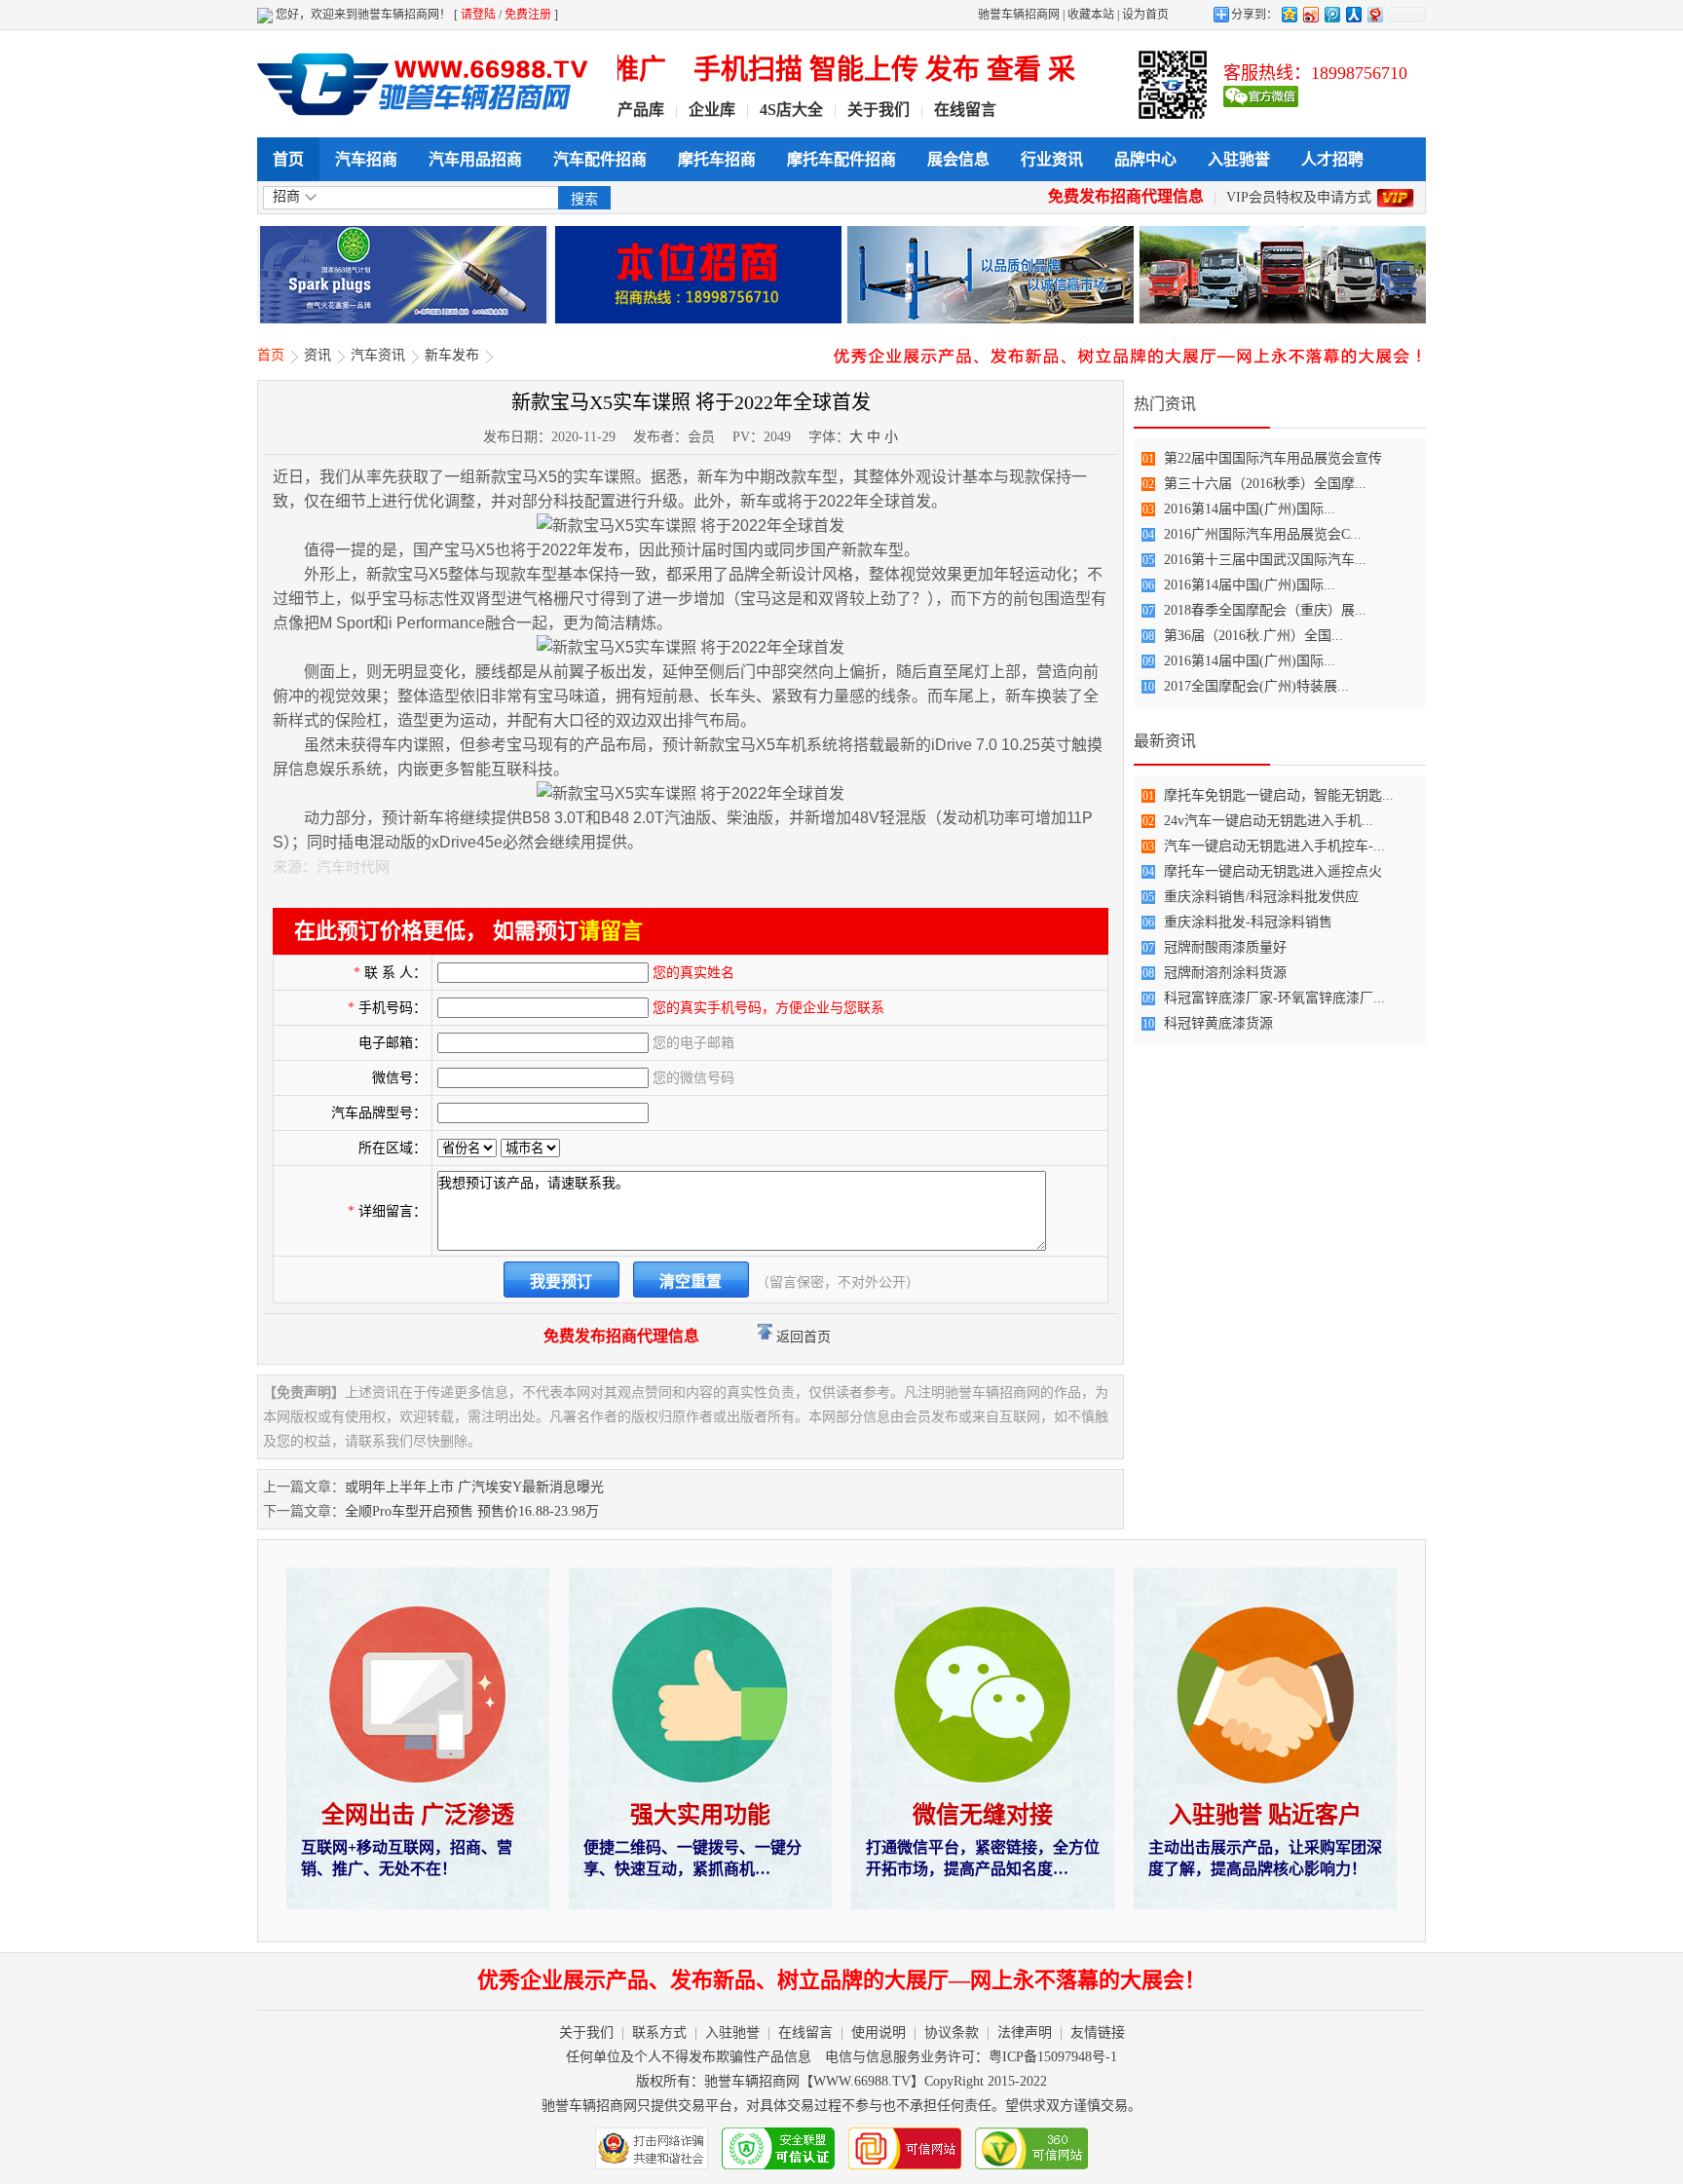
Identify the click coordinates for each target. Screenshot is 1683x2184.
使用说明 (879, 2033)
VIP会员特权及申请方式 (1299, 197)
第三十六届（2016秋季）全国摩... (1265, 484)
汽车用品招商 (475, 159)
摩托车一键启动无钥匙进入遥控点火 (1273, 871)
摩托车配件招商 (841, 159)
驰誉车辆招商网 (1019, 15)
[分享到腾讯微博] (1331, 14)
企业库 (712, 110)
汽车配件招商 (600, 159)
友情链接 (1098, 2033)
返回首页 (802, 1337)
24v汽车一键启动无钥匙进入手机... (1269, 821)
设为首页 (1145, 15)
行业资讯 (1052, 159)
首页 (288, 159)
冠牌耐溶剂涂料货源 (1225, 973)
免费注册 (528, 15)
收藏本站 (1091, 15)
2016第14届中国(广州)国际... (1250, 509)
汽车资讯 (378, 355)
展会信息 (958, 159)
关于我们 (879, 110)
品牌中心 (1145, 159)
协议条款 (952, 2033)
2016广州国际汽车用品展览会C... (1263, 534)
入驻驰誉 (1239, 159)
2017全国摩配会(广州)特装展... (1256, 686)
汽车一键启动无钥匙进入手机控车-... (1274, 846)
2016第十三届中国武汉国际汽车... (1265, 560)
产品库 (641, 110)
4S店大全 (791, 110)
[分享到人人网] (1353, 14)
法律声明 (1025, 2033)
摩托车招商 (717, 159)
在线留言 (965, 110)
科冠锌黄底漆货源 (1218, 1023)
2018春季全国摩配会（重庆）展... (1265, 610)
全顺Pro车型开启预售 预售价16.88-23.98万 (472, 1511)
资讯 (318, 355)
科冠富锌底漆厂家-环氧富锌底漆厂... (1274, 998)
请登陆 (478, 15)
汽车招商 (366, 159)
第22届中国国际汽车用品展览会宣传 (1273, 458)
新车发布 (452, 355)
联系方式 (659, 2033)
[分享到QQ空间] (1289, 14)
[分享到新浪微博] (1310, 14)
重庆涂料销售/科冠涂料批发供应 (1261, 897)
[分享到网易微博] (1374, 14)
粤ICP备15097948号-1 (1053, 2057)
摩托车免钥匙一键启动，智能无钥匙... (1279, 795)
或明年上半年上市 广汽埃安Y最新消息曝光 (474, 1487)
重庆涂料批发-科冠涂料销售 (1248, 922)
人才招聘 (1332, 159)
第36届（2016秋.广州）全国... (1253, 636)
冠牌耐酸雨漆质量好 (1225, 947)
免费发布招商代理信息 (1126, 196)
